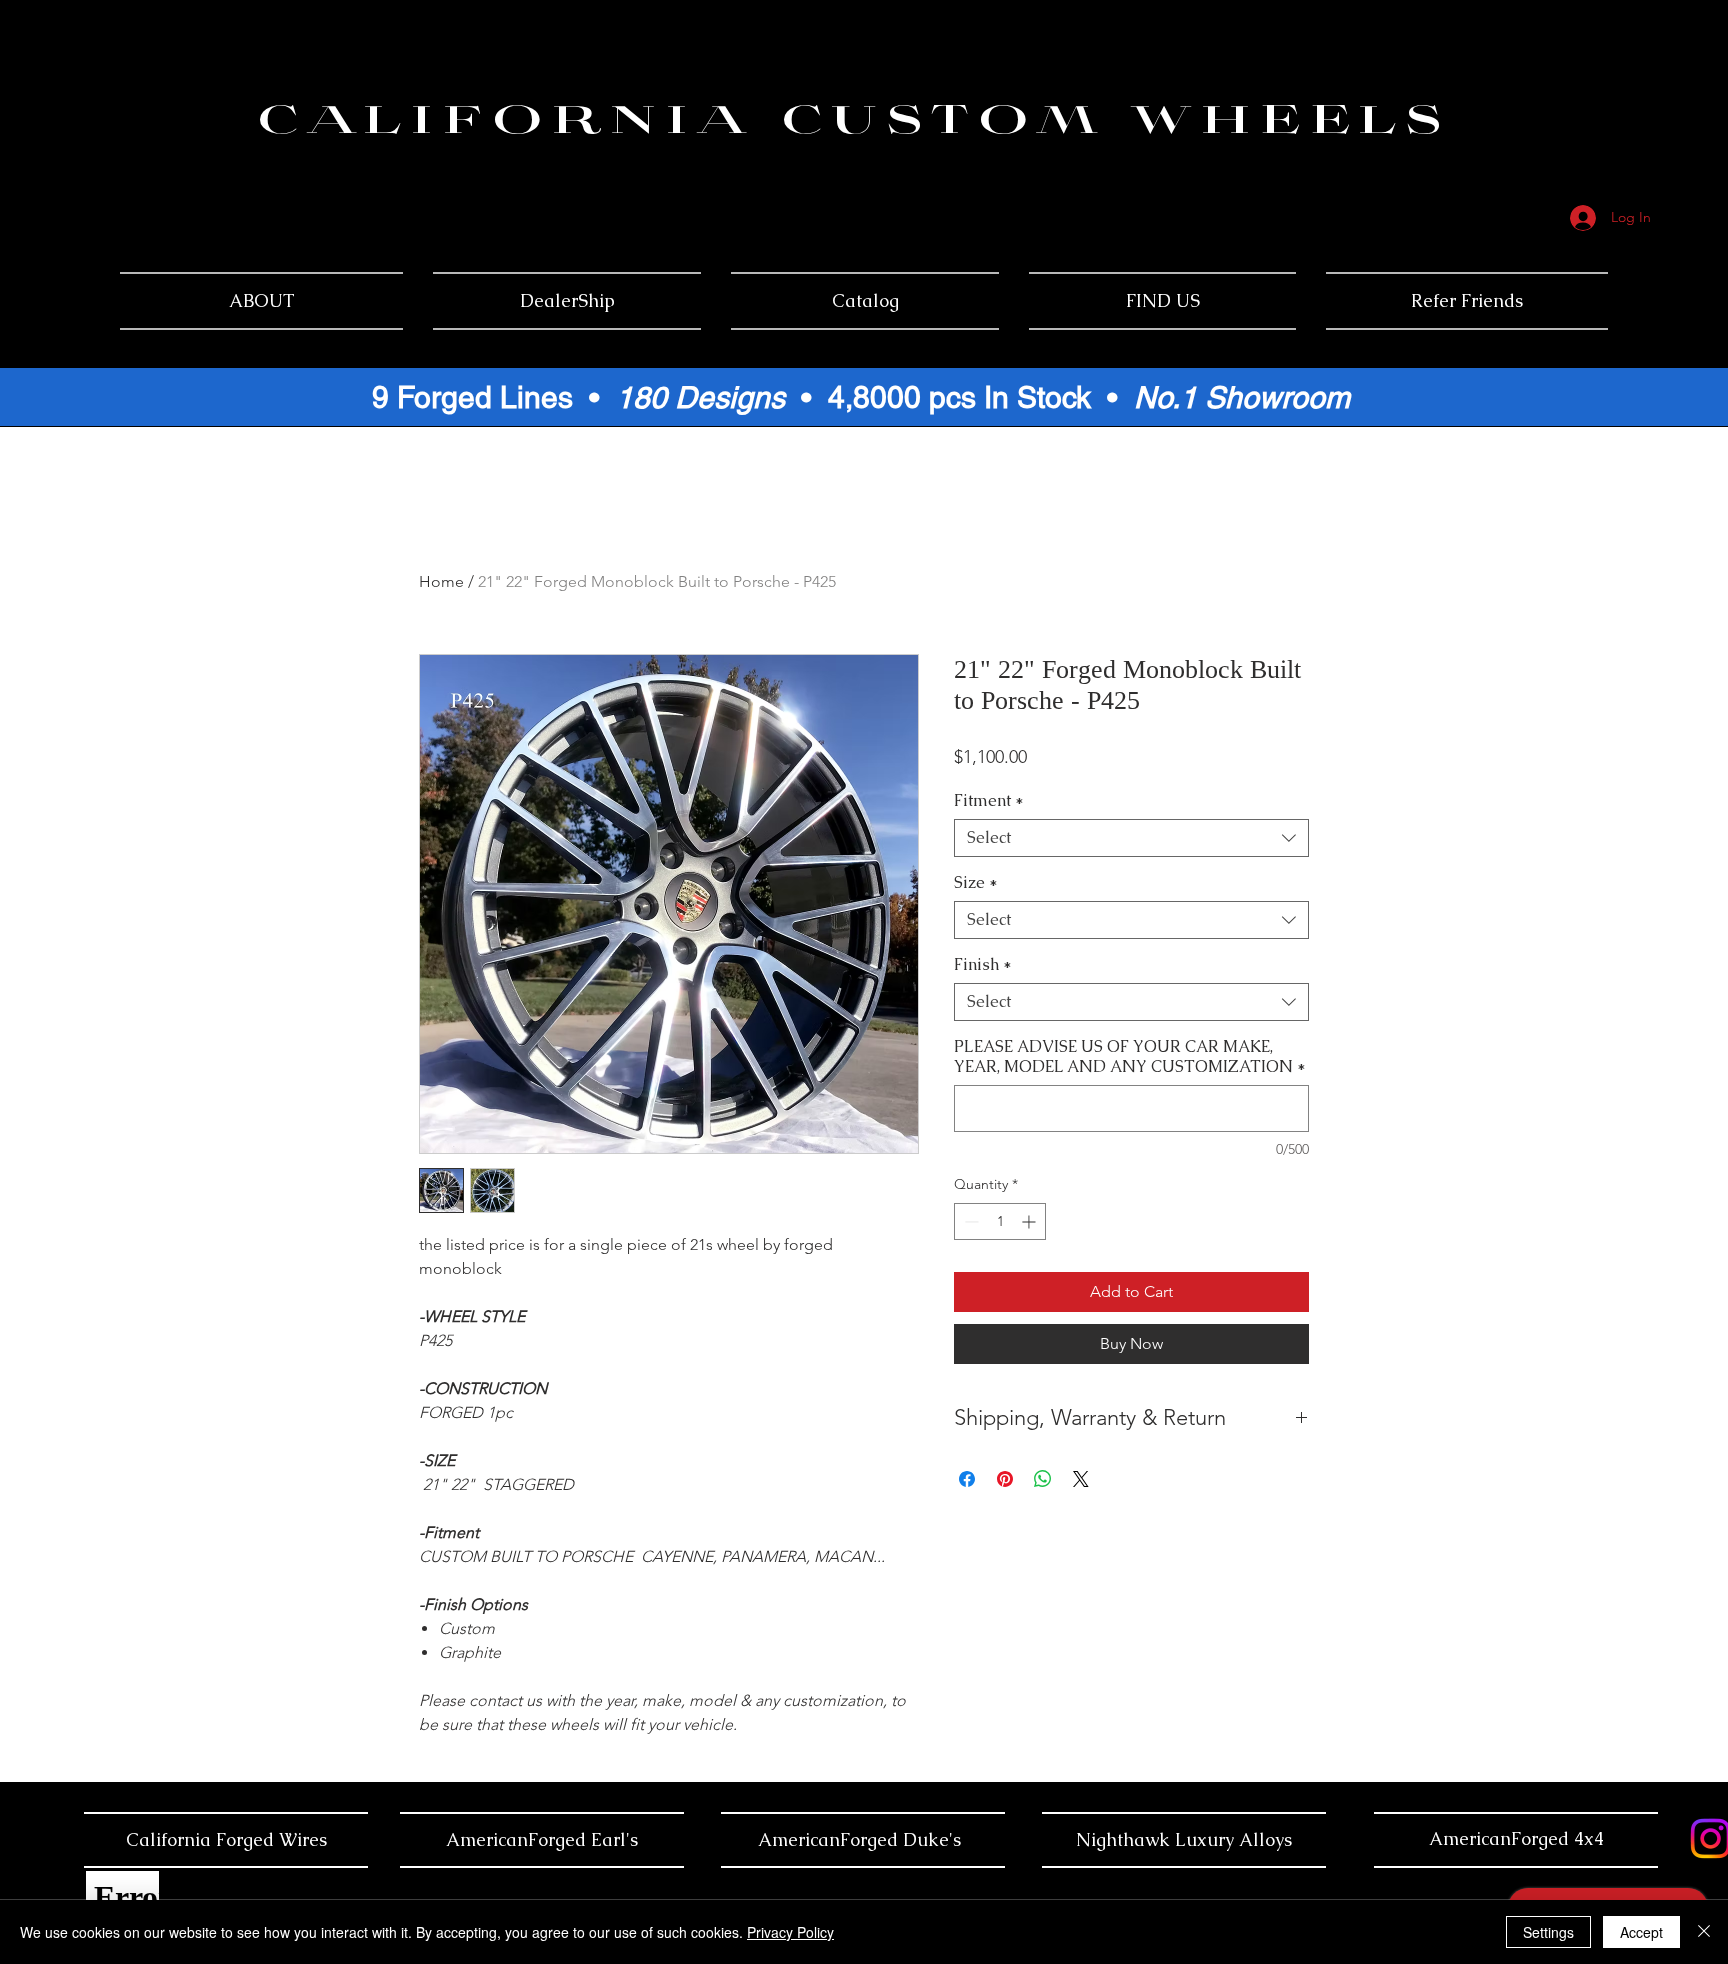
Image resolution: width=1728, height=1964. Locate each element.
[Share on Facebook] (967, 1479)
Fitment (989, 801)
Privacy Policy (790, 1932)
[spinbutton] (1000, 1221)
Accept (1641, 1932)
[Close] (1704, 1932)
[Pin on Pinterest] (1005, 1479)
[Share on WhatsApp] (1043, 1479)
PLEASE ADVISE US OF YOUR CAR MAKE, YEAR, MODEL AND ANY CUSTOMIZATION (1130, 1057)
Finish (983, 965)
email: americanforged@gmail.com (1585, 108)
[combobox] (1131, 838)
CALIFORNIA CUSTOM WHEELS (853, 124)
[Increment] (1030, 1221)
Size (976, 883)
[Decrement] (969, 1221)
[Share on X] (1081, 1479)
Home (441, 581)
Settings (1548, 1932)
